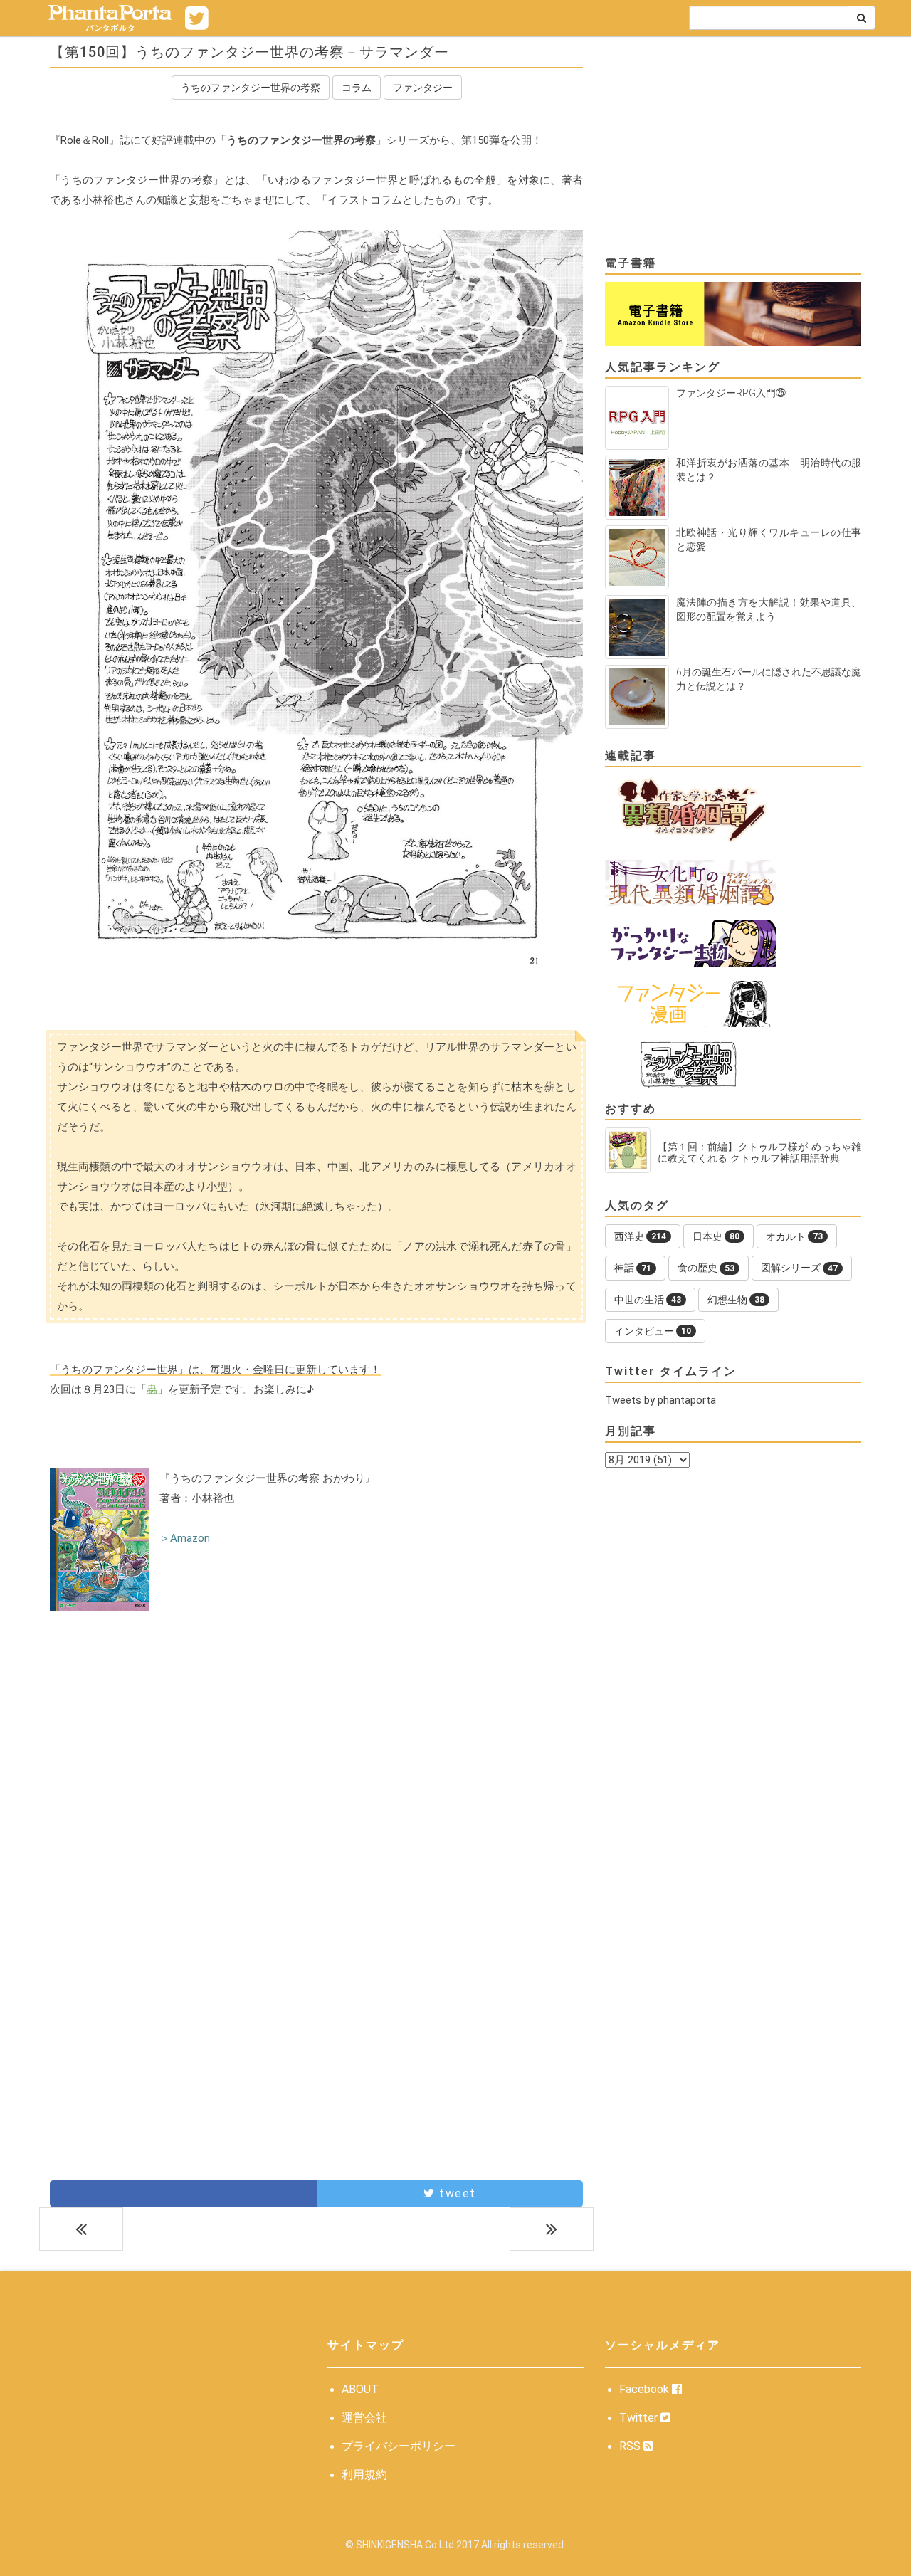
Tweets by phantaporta (660, 1400)
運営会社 (364, 2418)
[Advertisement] (316, 1741)
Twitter (640, 2418)
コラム (357, 88)
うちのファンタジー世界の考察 (251, 88)
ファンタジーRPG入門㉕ (731, 393)
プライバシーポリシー (399, 2446)
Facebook (646, 2389)
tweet (456, 2193)
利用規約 (364, 2475)
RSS (631, 2446)
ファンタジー (423, 88)
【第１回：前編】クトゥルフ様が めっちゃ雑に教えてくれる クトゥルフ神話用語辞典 (759, 1152)
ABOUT (360, 2389)
